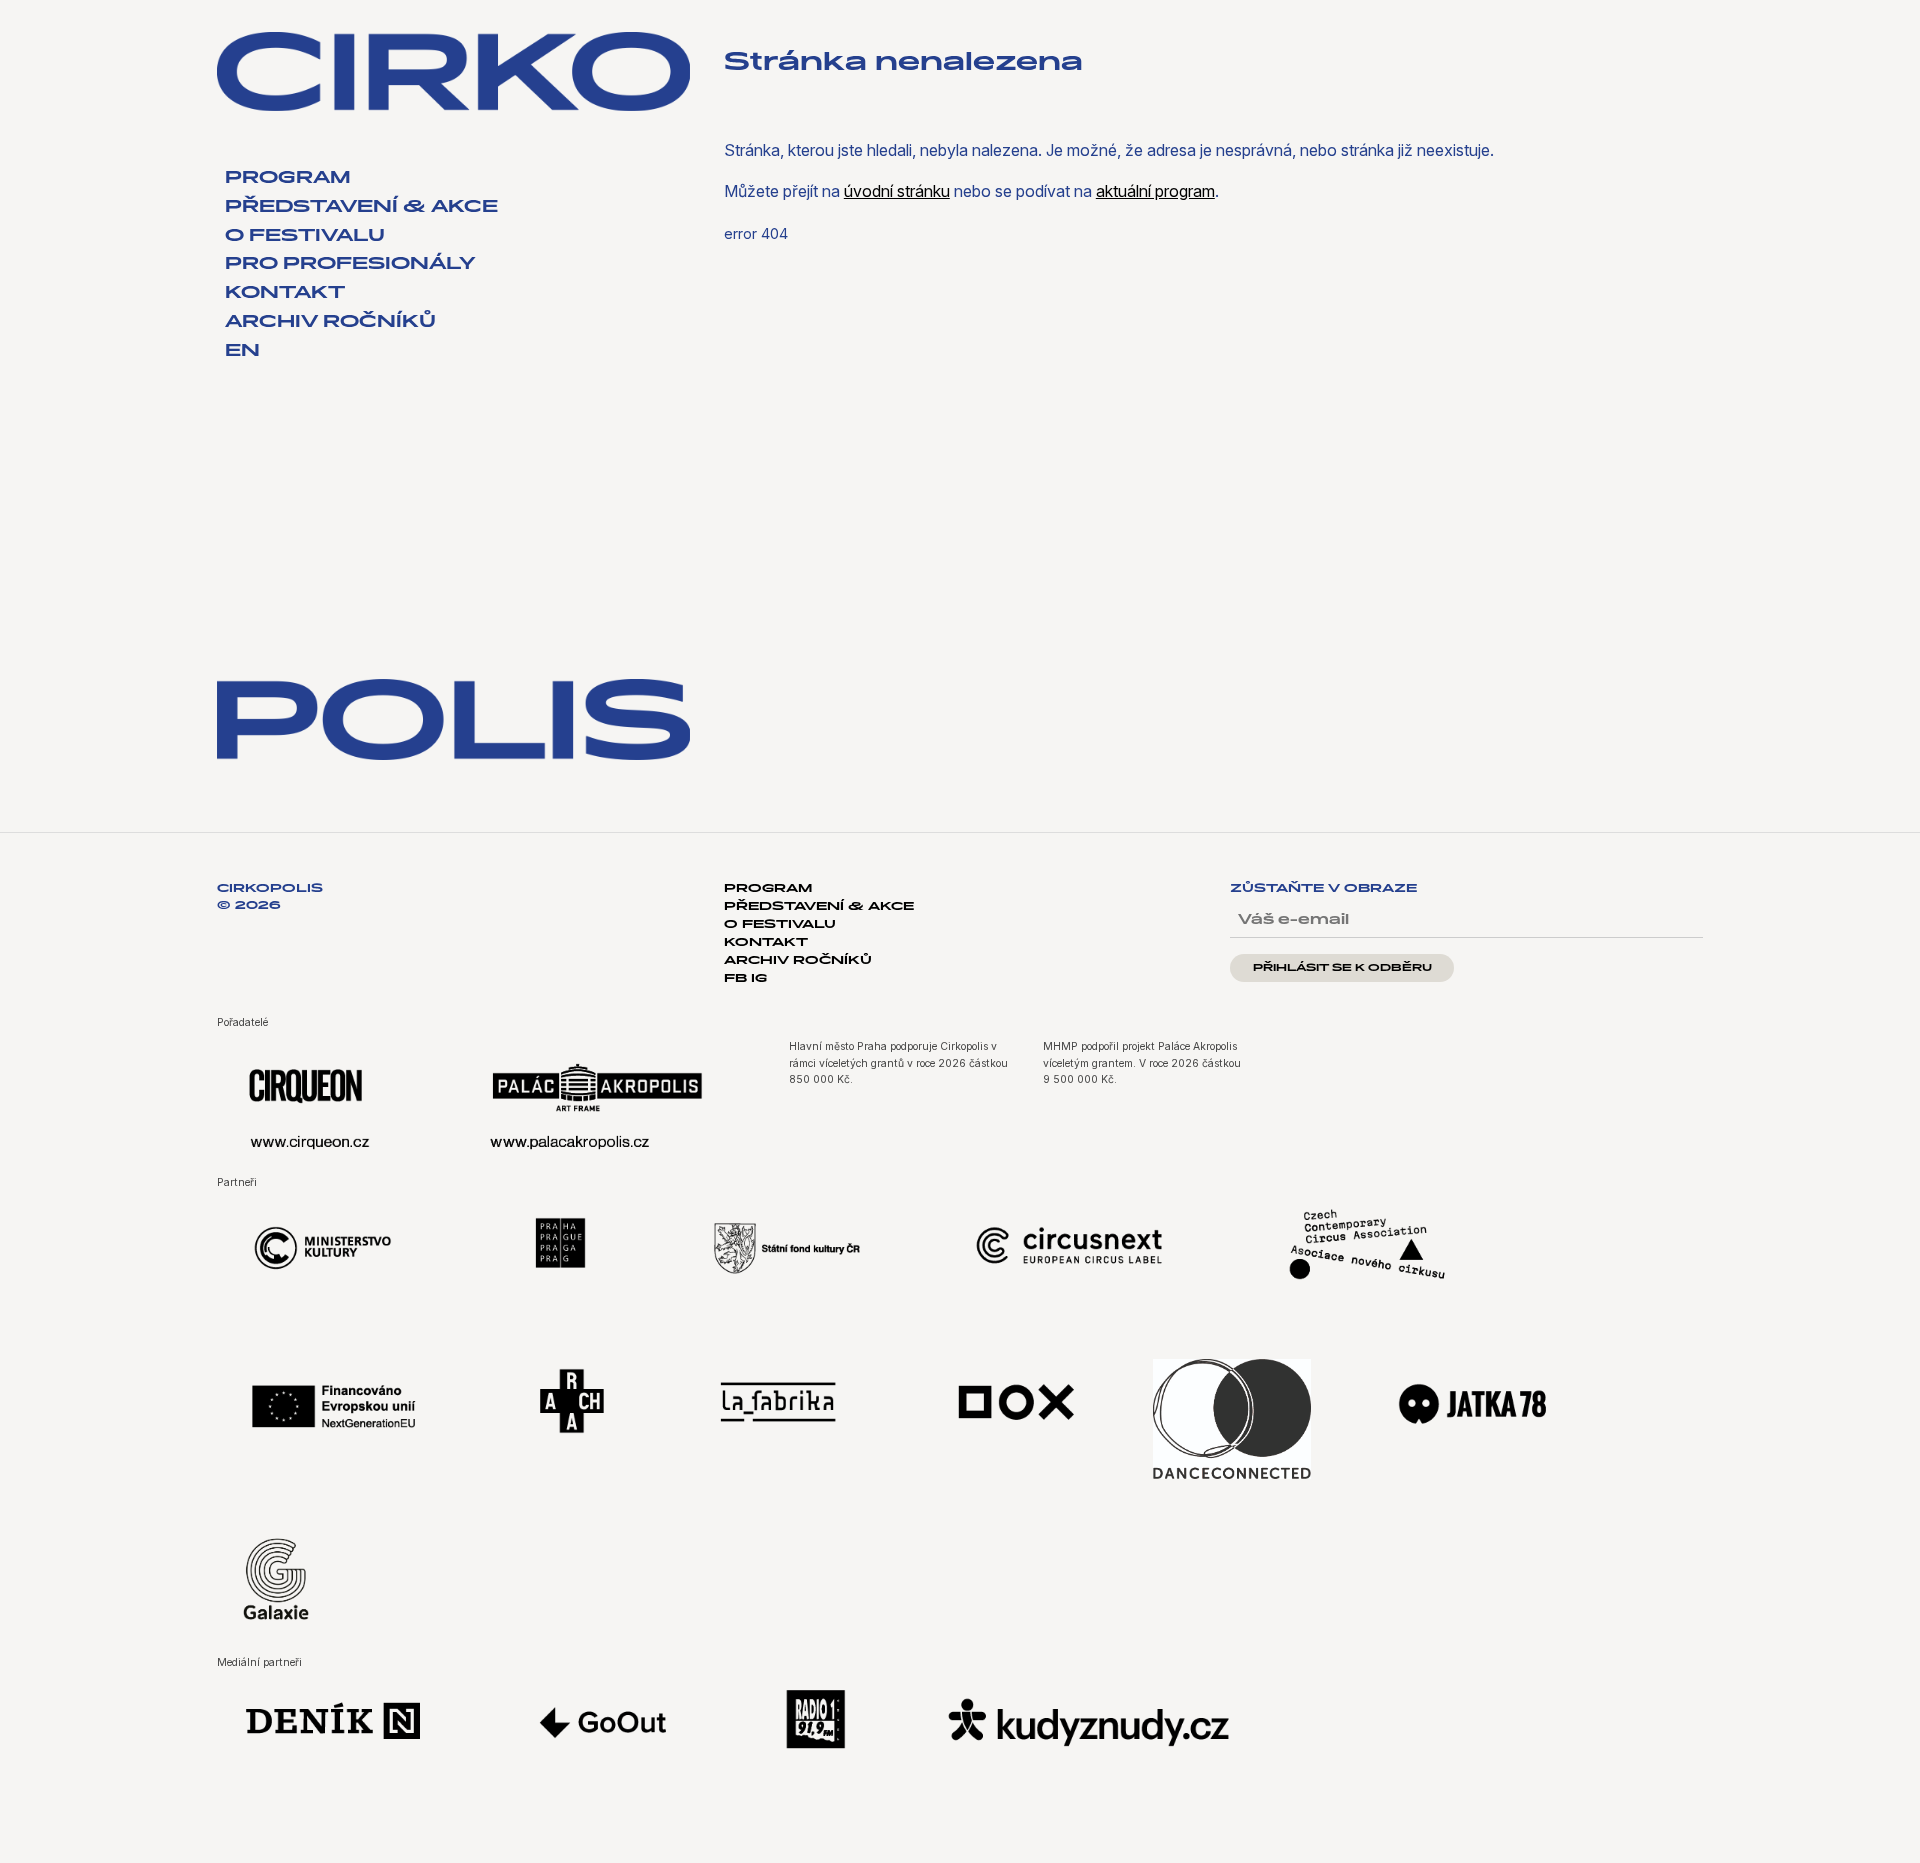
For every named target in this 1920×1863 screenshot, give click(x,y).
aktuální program (1155, 191)
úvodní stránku (897, 191)
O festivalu (305, 237)
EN (242, 352)
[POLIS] (453, 720)
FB (737, 979)
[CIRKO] (453, 71)
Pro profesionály (350, 265)
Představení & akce (361, 208)
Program (288, 179)
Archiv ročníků (330, 323)
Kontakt (285, 294)
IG (759, 979)
